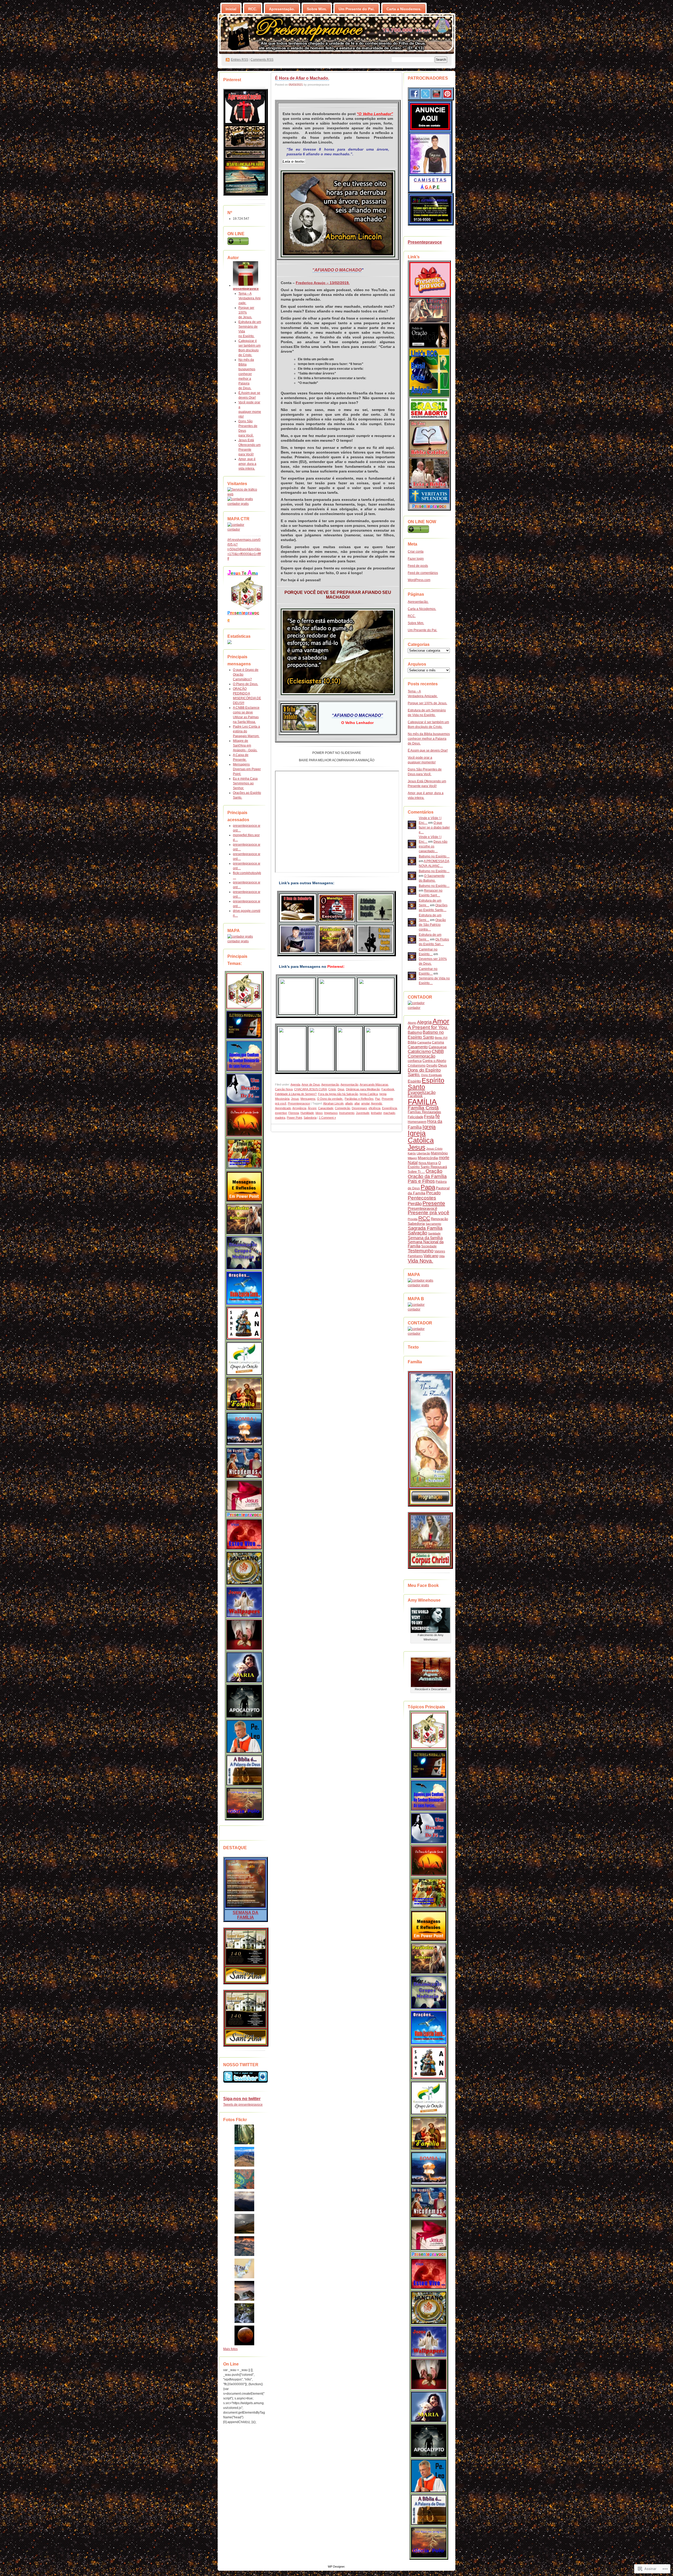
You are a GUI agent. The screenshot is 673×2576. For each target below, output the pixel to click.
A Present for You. (428, 1027)
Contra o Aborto (434, 1061)
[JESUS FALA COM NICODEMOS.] (244, 1463)
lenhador (376, 1113)
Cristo (332, 1089)
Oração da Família (427, 1176)
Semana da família (425, 1238)
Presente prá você (429, 1213)
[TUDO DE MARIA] (244, 1667)
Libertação (423, 1153)
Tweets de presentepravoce (243, 2105)
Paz (378, 1099)
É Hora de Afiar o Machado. (302, 78)
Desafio (432, 1066)
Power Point (294, 1118)
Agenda (295, 1084)
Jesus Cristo (434, 1149)
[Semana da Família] (430, 1487)
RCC (424, 1218)
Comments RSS (262, 60)
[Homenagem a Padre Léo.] (244, 1736)
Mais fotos (230, 2349)
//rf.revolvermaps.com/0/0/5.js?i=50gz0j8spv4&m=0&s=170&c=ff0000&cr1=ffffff (244, 549)
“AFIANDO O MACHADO (337, 270)
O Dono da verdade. (330, 1099)
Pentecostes (422, 1198)
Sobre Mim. (317, 9)
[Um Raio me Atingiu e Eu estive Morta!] (244, 1803)
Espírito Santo (426, 1084)
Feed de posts (418, 566)
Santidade (434, 1233)
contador (234, 529)
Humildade (307, 1113)
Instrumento (347, 1113)
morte (444, 1158)
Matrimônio (439, 1153)
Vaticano (431, 1256)
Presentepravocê (422, 1208)
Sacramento (433, 1224)
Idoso (319, 1113)
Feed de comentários (423, 573)
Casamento (418, 1047)
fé (438, 1116)
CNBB (438, 1052)
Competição (343, 1108)
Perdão (415, 1204)
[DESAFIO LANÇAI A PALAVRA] (245, 192)
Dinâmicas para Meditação (363, 1089)
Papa (428, 1187)
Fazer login (416, 559)
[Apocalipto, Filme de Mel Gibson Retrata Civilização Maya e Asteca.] (244, 1701)
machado (389, 1113)
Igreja (429, 1127)
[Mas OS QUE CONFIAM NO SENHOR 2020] (244, 1056)
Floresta (294, 1113)
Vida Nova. (420, 1261)
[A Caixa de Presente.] (244, 1510)
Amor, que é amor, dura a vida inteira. (247, 464)
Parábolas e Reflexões (359, 1099)
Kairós (412, 1153)
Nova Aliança (428, 1163)
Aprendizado (283, 1108)
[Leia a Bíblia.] (244, 1770)
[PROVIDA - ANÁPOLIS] (429, 487)
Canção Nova (284, 1089)
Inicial (231, 9)
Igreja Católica (369, 1094)
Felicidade (415, 1117)
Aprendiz (377, 1103)
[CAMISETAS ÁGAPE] (430, 173)
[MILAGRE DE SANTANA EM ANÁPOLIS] (244, 1323)
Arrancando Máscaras (374, 1084)
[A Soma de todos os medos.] (244, 1429)
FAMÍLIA (422, 1102)
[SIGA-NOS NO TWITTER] (244, 2077)
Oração (434, 1171)
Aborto (412, 1023)
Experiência (389, 1108)
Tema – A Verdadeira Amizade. (249, 298)
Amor (441, 1021)
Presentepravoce (299, 1103)
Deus (341, 1089)
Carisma (438, 1042)
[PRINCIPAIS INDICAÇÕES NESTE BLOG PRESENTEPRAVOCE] (244, 991)
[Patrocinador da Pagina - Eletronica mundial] (244, 1025)
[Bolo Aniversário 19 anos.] (245, 147)
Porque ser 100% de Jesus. (246, 312)
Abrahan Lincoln (333, 1103)
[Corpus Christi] (246, 1981)
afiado (349, 1103)
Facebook (388, 1089)
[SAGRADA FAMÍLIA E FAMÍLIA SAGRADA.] (244, 1394)
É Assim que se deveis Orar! (428, 750)
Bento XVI (441, 1038)
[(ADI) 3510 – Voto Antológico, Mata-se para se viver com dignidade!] (244, 1534)
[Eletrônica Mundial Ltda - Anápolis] (431, 222)
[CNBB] (429, 321)
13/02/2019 (339, 283)
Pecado (433, 1193)
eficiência (374, 1108)
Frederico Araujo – (313, 283)
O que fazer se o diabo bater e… (434, 827)
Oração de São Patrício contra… (432, 925)
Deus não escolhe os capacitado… (433, 846)
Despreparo (359, 1108)
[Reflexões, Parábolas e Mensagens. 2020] (244, 1219)
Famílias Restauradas (424, 1112)
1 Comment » (327, 1118)
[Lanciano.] (244, 1568)
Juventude (363, 1113)
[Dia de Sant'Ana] (246, 1965)
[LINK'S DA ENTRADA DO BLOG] (247, 608)
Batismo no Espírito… (434, 856)
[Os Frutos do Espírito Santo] (244, 1154)
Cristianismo (417, 1066)
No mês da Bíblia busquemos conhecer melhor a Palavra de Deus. (247, 374)
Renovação (439, 1219)
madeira (280, 1118)
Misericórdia (428, 1158)
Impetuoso (331, 1113)
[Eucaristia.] (244, 1635)
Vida (442, 1256)
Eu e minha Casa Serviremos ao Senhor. (245, 783)
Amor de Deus (311, 1084)
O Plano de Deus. (246, 684)
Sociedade (429, 1246)
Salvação (417, 1233)
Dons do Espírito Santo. (424, 1072)
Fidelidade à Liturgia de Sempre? (296, 1094)
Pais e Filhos (421, 1181)
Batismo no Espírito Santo (426, 1035)
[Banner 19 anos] (245, 158)
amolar (365, 1103)
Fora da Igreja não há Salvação (338, 1094)
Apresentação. (282, 9)
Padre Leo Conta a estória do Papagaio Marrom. (246, 731)
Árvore (312, 1108)
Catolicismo (419, 1052)
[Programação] (430, 1504)
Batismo (415, 1032)
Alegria (424, 1022)
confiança (415, 1061)
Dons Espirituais (432, 1075)
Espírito (414, 1081)
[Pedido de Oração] (429, 346)
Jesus (295, 1099)
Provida (413, 1219)
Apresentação (330, 1084)
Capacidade (326, 1108)
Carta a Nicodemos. (404, 9)
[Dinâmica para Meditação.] (244, 1253)
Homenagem (417, 1122)
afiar (357, 1103)
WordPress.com (419, 580)
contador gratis (238, 504)
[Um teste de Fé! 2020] (244, 1089)
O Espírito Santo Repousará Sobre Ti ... (427, 1167)
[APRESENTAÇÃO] (245, 122)
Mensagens (308, 1099)
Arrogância (299, 1108)
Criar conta (416, 552)
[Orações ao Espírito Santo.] (244, 1288)
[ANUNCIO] (430, 130)
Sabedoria (310, 1118)
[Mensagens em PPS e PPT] (244, 1186)
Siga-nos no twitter (242, 2099)
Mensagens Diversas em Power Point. (247, 769)
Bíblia (412, 1042)
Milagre (412, 1158)
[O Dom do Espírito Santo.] (244, 1121)
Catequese (438, 1047)
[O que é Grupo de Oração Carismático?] (244, 1359)
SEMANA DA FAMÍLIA (246, 1915)
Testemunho (421, 1251)
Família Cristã (423, 1108)
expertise (281, 1113)
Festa (429, 1117)
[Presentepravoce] (430, 296)
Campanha (424, 1042)
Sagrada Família (425, 1228)
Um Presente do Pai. (357, 9)
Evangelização (422, 1092)
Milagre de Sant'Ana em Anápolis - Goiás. (245, 745)
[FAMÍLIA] (246, 1907)
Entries (239, 60)
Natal (413, 1163)
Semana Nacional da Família (426, 1244)
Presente (434, 1203)
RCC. (253, 9)
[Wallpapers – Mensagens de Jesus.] (244, 1602)
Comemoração (422, 1056)
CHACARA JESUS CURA (310, 1089)
